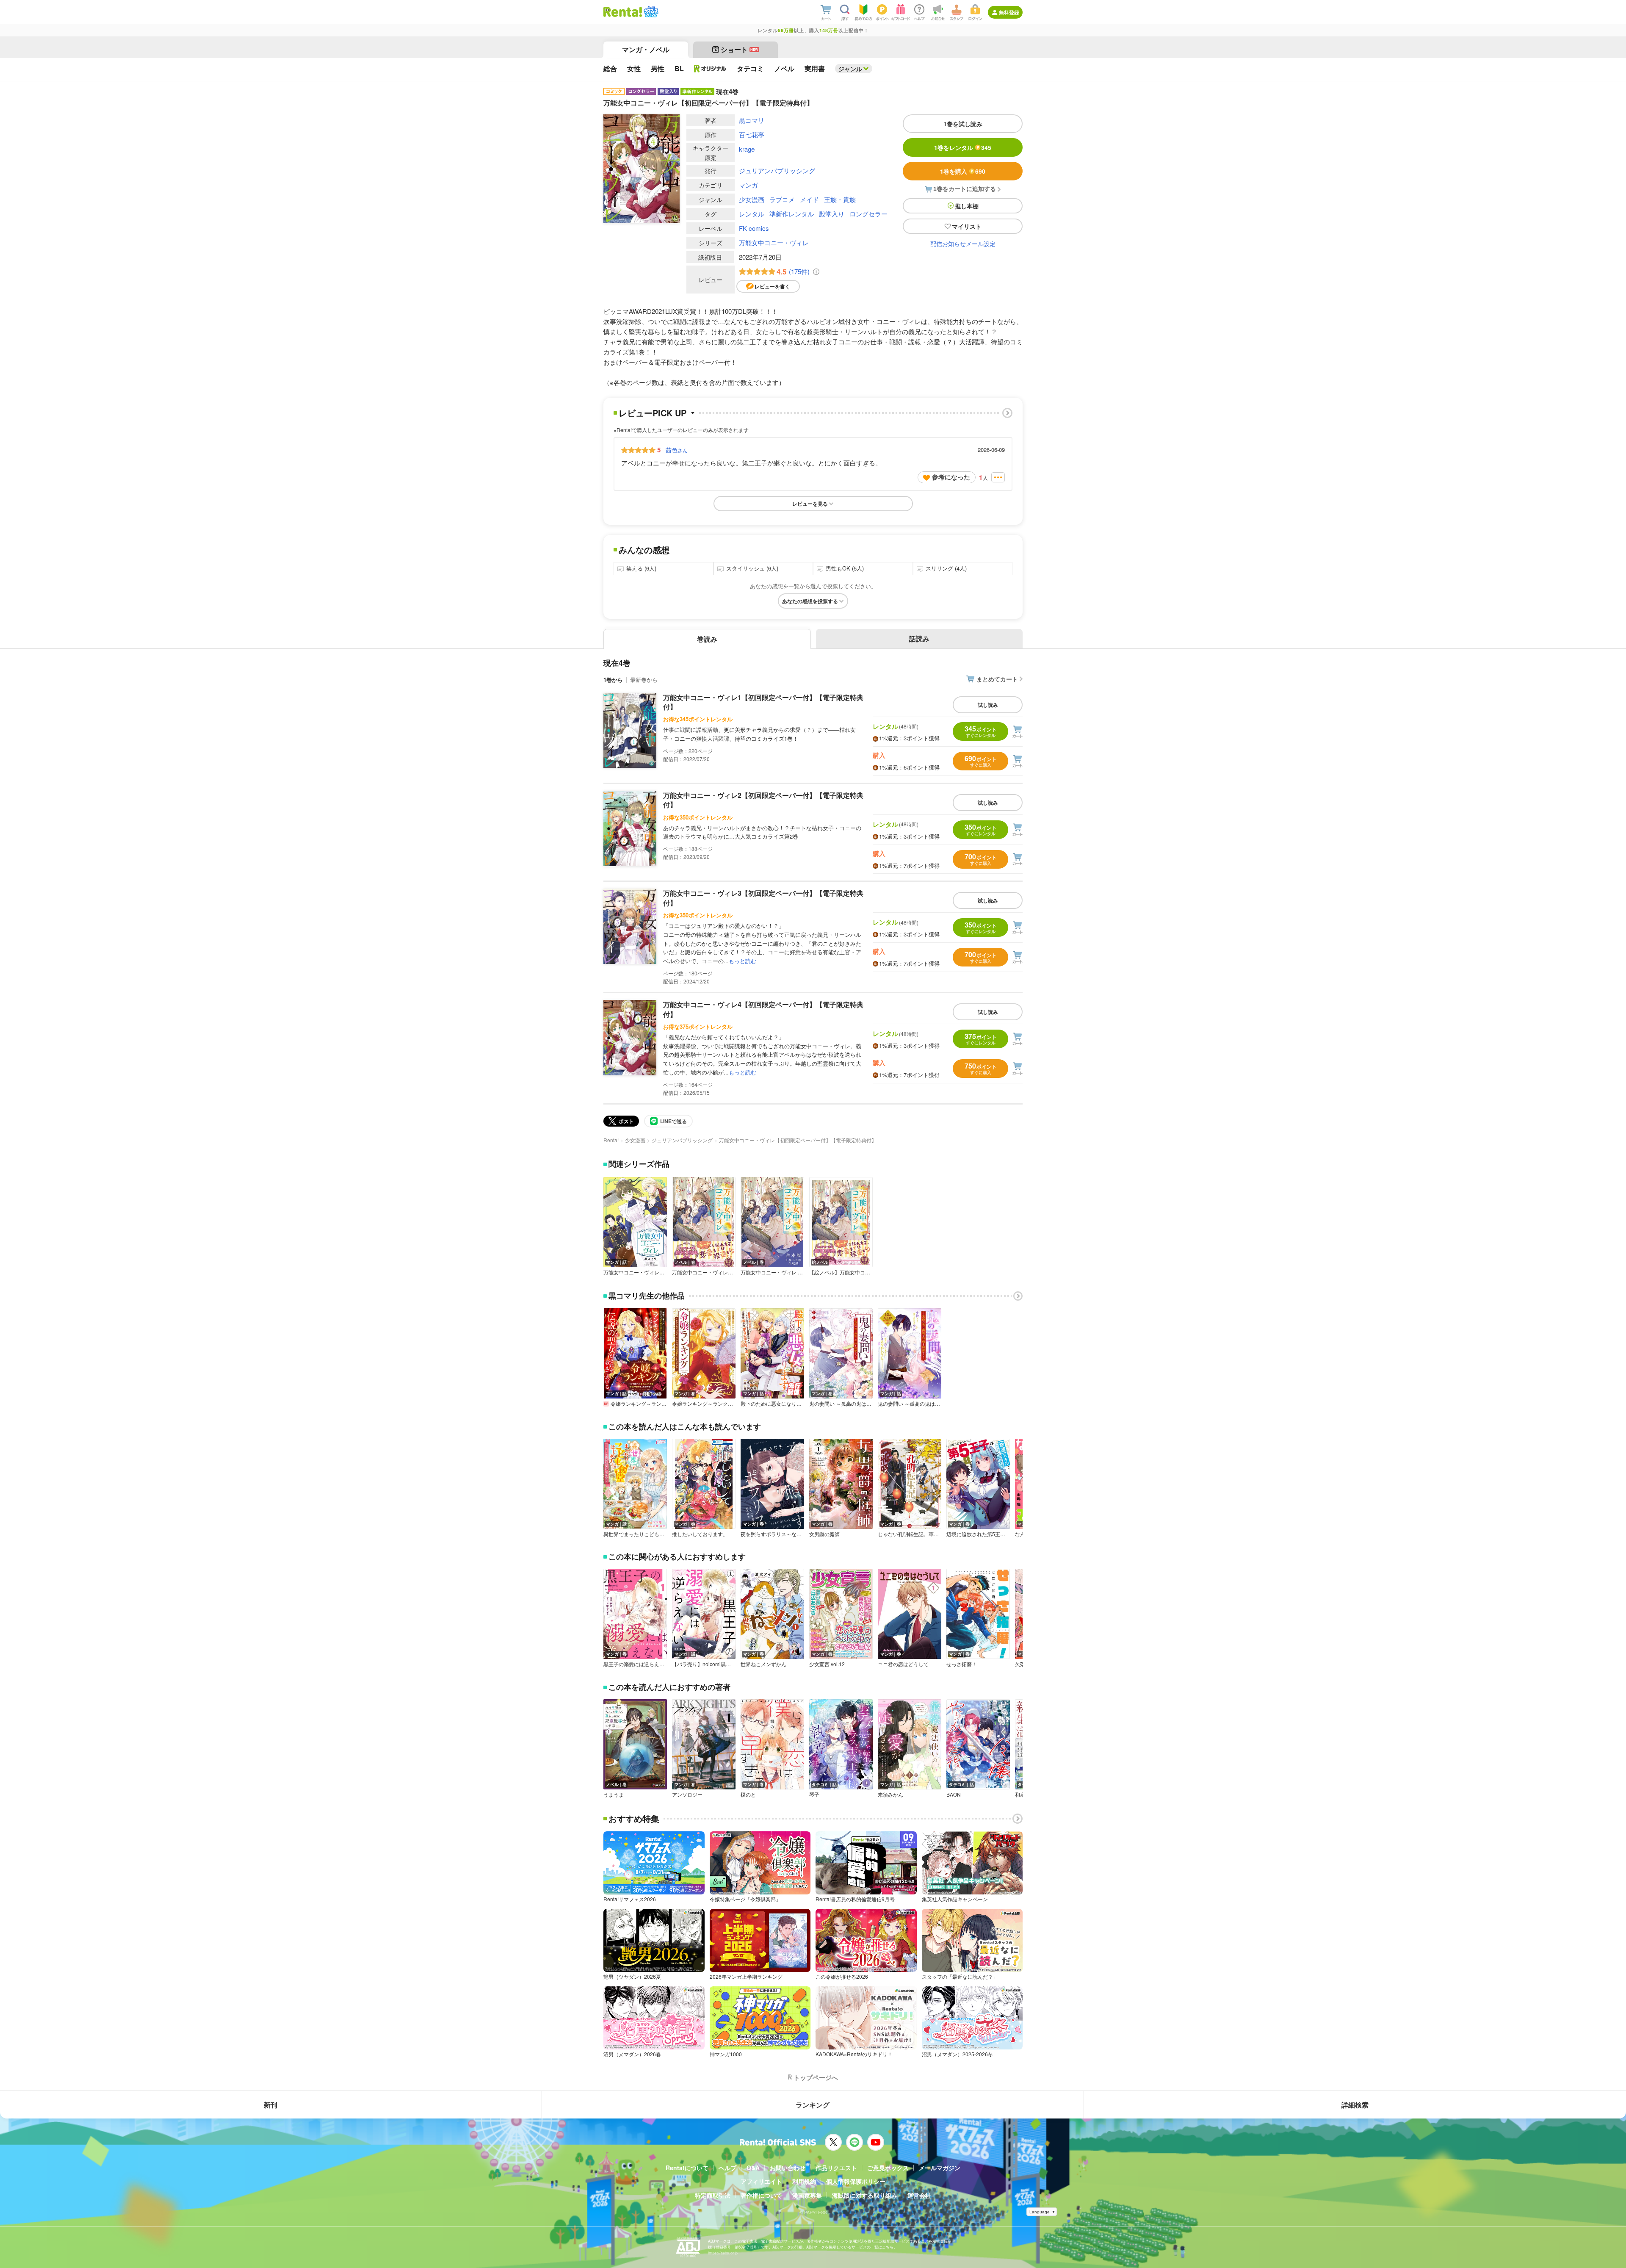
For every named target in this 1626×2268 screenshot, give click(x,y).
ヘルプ (727, 2168)
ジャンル (850, 69)
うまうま (614, 1794)
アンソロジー (687, 1794)
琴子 (814, 1794)
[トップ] (623, 12)
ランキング (813, 2105)
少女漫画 (752, 199)
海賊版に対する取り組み (865, 2195)
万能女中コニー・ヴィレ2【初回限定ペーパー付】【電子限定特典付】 (763, 800)
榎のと (748, 1794)
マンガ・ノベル (646, 49)
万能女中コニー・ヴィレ (774, 242)
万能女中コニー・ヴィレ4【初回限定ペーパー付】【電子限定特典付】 (763, 1009)
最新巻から (644, 680)
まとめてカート (997, 679)
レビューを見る (810, 504)
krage (747, 149)
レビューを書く (772, 286)
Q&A (753, 2168)
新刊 (271, 2105)
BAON (954, 1794)
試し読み (988, 705)
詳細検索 (1355, 2105)
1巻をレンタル (963, 147)
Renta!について (687, 2168)
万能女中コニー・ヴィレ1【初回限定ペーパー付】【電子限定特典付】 (763, 702)
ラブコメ (782, 199)
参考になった (951, 477)
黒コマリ (752, 120)
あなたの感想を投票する (810, 601)
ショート (740, 49)
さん (677, 450)
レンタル (752, 214)
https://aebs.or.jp (723, 2253)
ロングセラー (868, 214)
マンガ (748, 185)
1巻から (613, 680)
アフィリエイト (761, 2181)
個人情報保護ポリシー (856, 2181)
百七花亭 (752, 134)
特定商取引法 (713, 2195)
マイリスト (967, 226)
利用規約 (804, 2181)
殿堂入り (832, 214)
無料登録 (1009, 12)
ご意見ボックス (888, 2168)
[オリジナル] (710, 69)
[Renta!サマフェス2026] (650, 12)
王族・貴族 (840, 199)
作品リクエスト (836, 2168)
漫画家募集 (807, 2195)
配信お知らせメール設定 (963, 244)
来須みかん (890, 1794)
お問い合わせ (788, 2168)
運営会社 (919, 2195)
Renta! (611, 1140)
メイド (809, 199)
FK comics (754, 228)
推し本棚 (967, 206)
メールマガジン (940, 2168)
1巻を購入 (963, 171)
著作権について (761, 2195)
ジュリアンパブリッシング (777, 170)
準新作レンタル (792, 214)
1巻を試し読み (963, 124)
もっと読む (742, 961)
